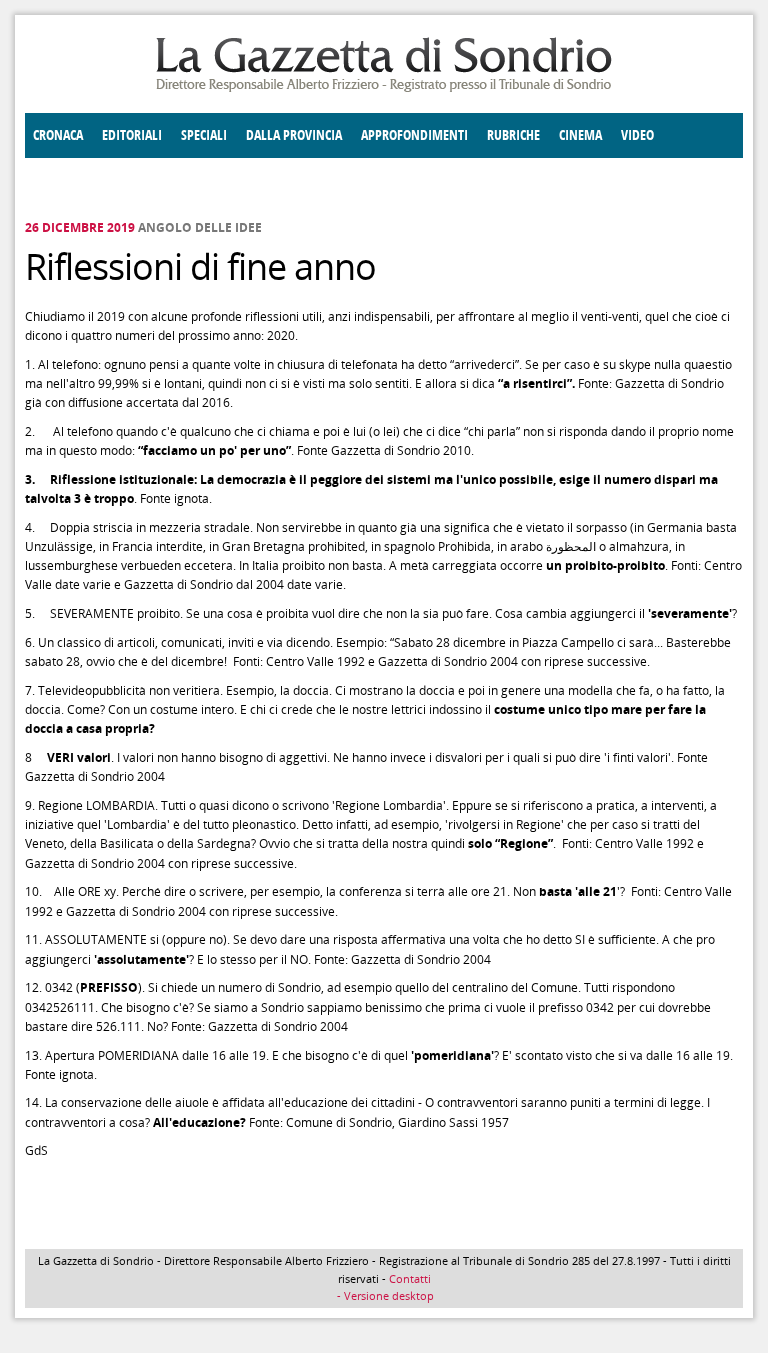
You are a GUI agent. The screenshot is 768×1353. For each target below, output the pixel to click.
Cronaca (58, 135)
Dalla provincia (294, 135)
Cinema (580, 135)
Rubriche (513, 135)
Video (637, 135)
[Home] (384, 88)
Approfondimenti (414, 135)
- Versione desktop (384, 1295)
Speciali (204, 135)
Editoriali (132, 135)
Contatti (410, 1278)
